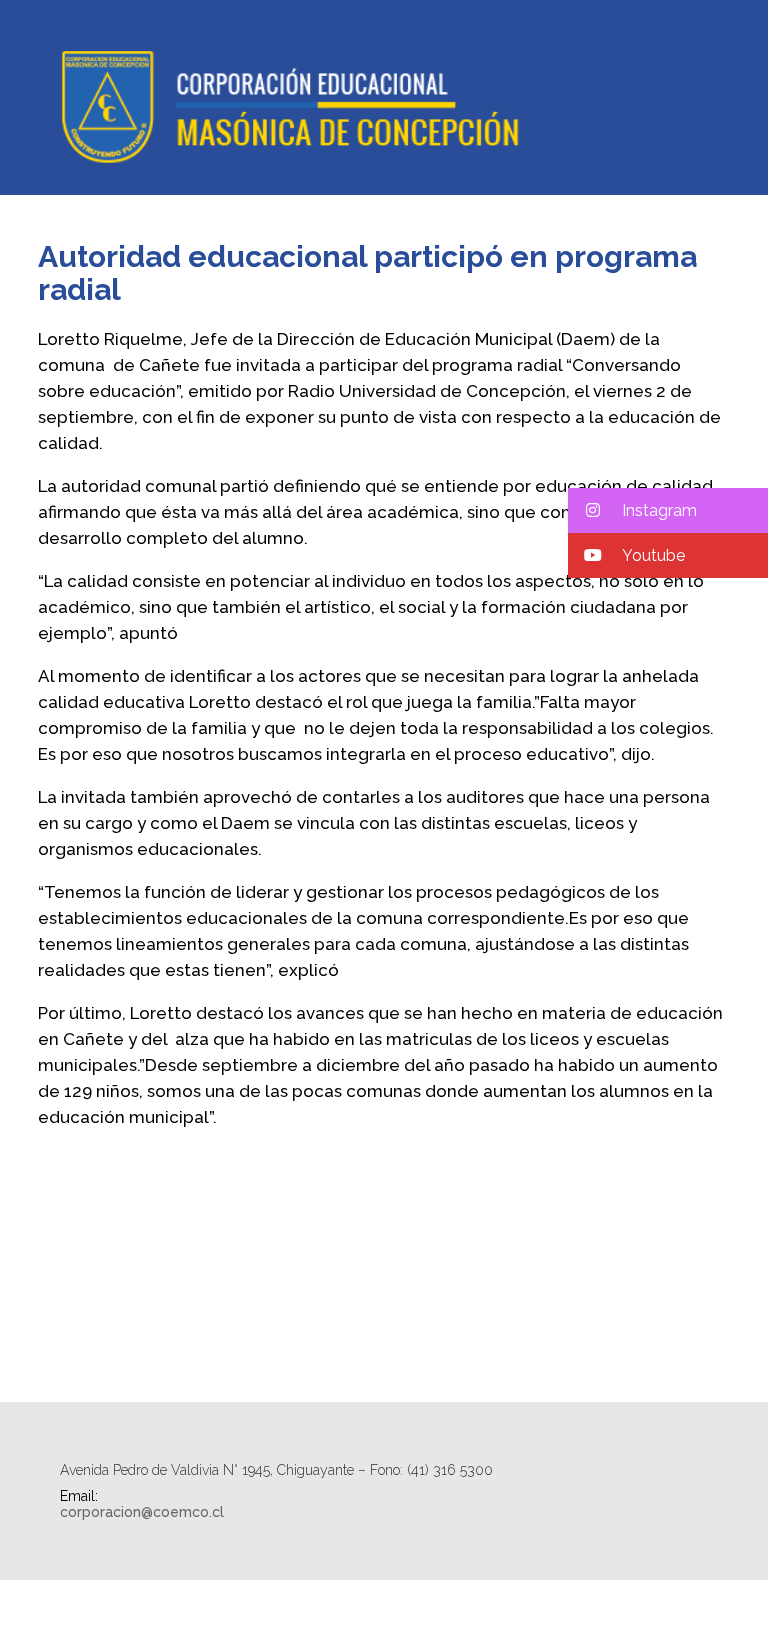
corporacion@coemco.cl (142, 1512)
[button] (668, 510)
